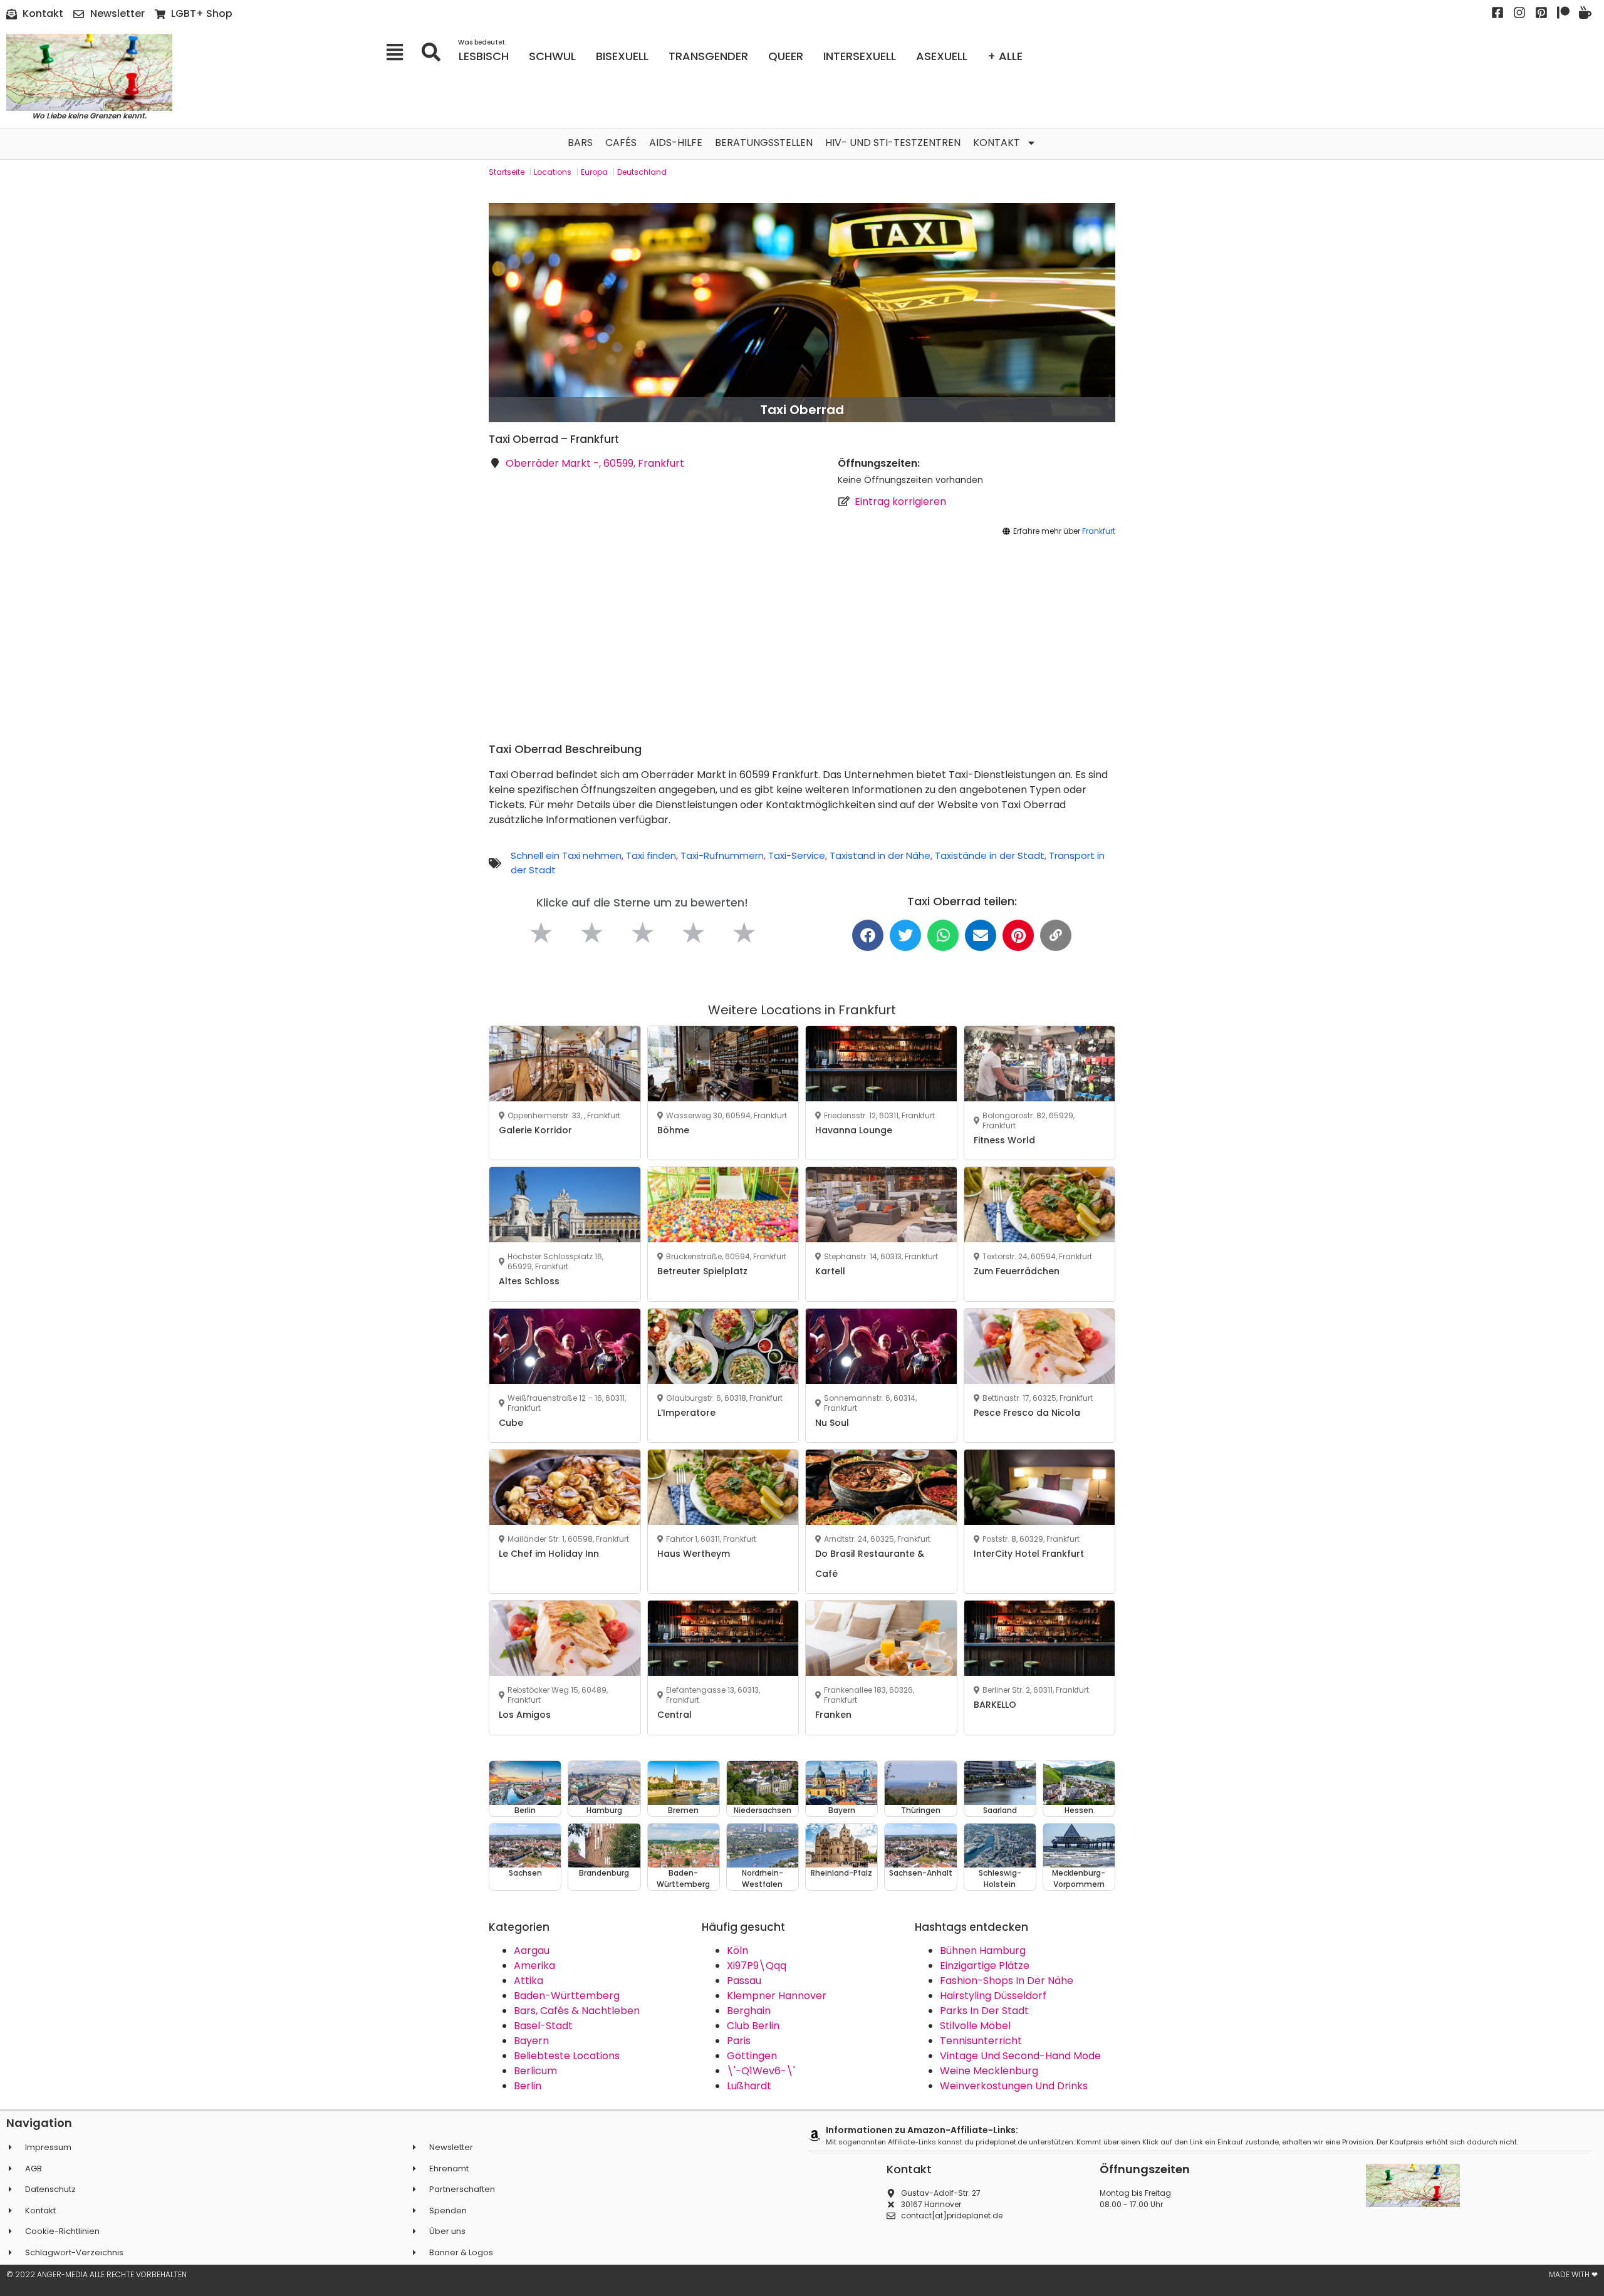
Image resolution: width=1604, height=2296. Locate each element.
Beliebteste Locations (567, 2056)
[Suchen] (435, 52)
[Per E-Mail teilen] (981, 935)
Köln (737, 1951)
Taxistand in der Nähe (880, 855)
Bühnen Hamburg (983, 1951)
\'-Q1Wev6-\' (761, 2071)
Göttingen (752, 2056)
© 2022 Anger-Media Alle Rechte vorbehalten (96, 2274)
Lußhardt (749, 2086)
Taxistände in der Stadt (990, 855)
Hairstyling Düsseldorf (993, 1996)
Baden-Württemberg (567, 1996)
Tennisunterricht (981, 2041)
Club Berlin (753, 2026)
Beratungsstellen (764, 143)
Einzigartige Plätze (985, 1966)
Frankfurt (1099, 531)
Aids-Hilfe (676, 143)
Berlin (528, 2086)
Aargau (532, 1951)
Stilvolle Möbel (975, 2026)
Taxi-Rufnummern (722, 855)
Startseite (507, 172)
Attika (529, 1981)
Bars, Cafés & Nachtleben (577, 2011)
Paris (739, 2041)
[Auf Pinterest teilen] (1018, 935)
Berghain (749, 2011)
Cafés (621, 143)
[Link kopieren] (1056, 935)
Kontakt (997, 143)
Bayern (531, 2041)
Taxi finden (651, 855)
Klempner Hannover (777, 1996)
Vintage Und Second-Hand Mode (1020, 2056)
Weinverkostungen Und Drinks (1014, 2086)
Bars (580, 143)
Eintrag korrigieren (900, 501)
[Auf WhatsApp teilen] (943, 935)
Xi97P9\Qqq (757, 1966)
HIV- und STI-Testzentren (893, 143)
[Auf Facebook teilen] (868, 935)
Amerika (534, 1966)
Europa (594, 172)
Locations (553, 172)
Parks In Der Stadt (984, 2011)
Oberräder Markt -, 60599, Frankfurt (595, 463)
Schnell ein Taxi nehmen (566, 855)
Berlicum (535, 2071)
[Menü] (399, 52)
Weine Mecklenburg (989, 2071)
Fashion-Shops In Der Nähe (1007, 1981)
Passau (744, 1981)
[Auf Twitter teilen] (905, 935)
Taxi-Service (797, 855)
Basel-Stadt (543, 2026)
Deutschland (642, 172)
